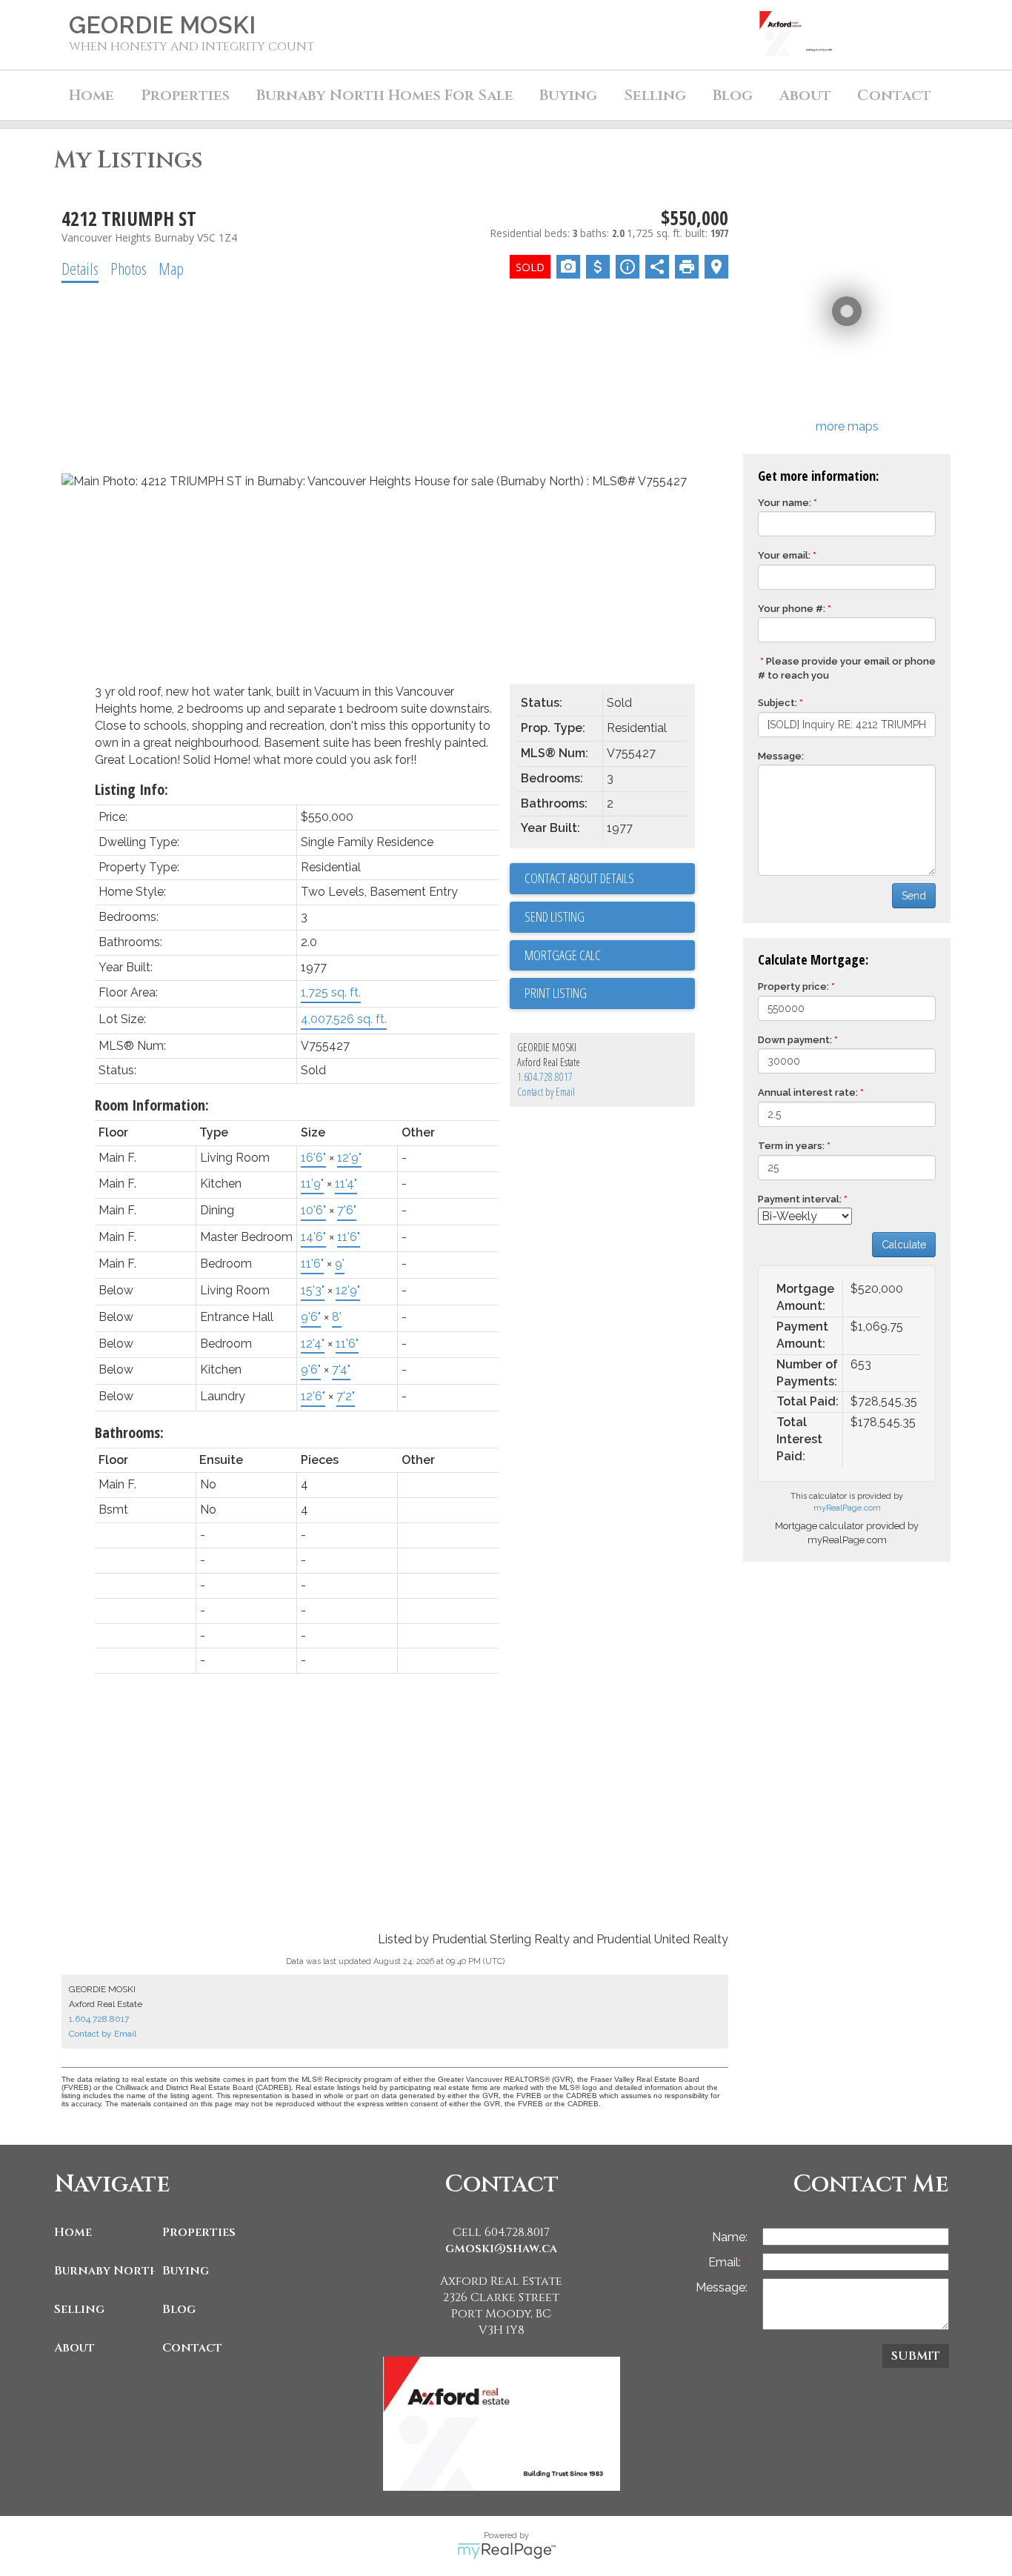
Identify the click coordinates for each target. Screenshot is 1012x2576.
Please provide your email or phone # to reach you (847, 668)
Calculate (904, 1245)
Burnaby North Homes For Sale (104, 2271)
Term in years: (791, 1146)
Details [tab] (80, 268)
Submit (916, 2356)
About (74, 2348)
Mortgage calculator (610, 956)
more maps (847, 426)
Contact (894, 95)
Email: (726, 2262)
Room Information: (152, 1105)
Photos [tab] (129, 268)
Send (914, 896)
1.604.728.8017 (545, 1077)
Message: (781, 756)
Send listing (555, 916)
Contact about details (579, 878)
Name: (730, 2237)
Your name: (785, 503)
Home (91, 95)
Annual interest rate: (808, 1092)
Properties (199, 2232)
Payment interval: (800, 1199)
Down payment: (795, 1040)
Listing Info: (132, 789)
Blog (733, 95)
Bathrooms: (129, 1432)
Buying (186, 2271)
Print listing (556, 993)
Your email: (784, 555)
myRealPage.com (847, 1508)
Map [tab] (171, 268)
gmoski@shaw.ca (501, 2249)
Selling (79, 2309)
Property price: (793, 986)
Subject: (778, 703)
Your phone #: (792, 609)
